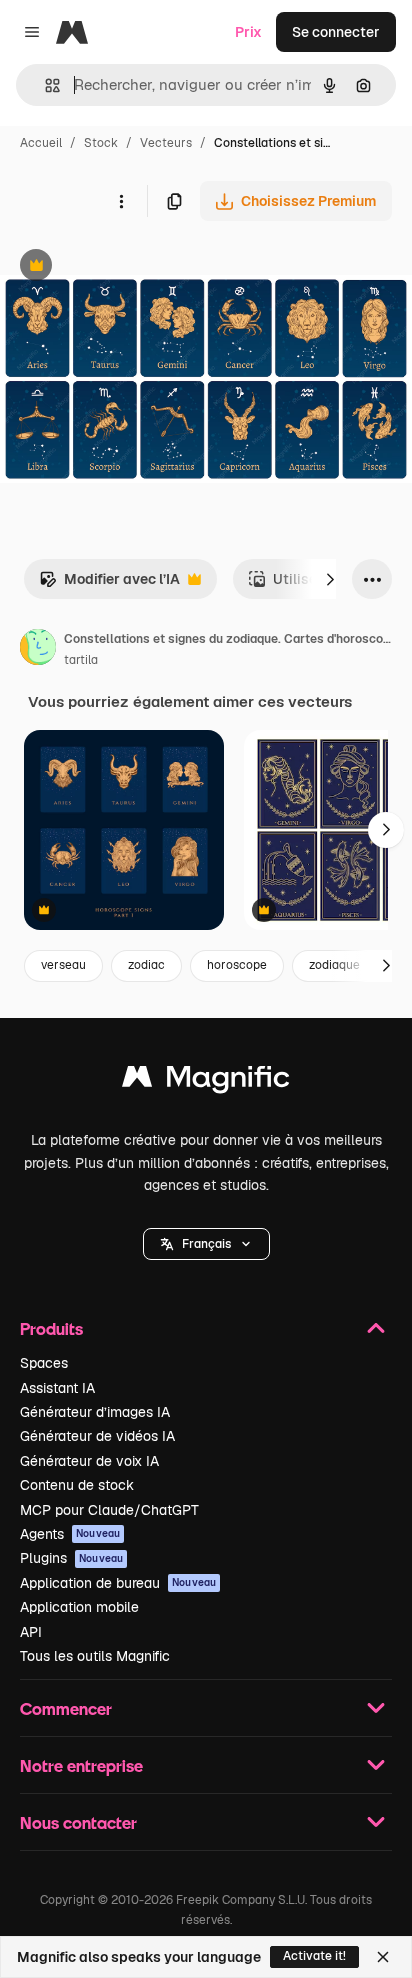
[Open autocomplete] (44, 85)
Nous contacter (78, 1822)
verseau (63, 965)
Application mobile (79, 1607)
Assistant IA (57, 1388)
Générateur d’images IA (95, 1412)
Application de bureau (118, 1583)
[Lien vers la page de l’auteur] (38, 650)
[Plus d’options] (121, 201)
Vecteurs (166, 143)
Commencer (66, 1708)
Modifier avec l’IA (109, 584)
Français (206, 1244)
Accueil (41, 143)
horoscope (237, 965)
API (31, 1632)
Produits (51, 1328)
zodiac (146, 965)
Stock (101, 143)
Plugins (71, 1558)
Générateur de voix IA (89, 1461)
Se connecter (336, 32)
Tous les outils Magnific (95, 1656)
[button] (206, 1244)
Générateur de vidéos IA (97, 1436)
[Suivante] (330, 579)
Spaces (44, 1363)
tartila (81, 660)
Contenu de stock (77, 1485)
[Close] (383, 1957)
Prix (248, 32)
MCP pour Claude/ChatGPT (109, 1510)
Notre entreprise (81, 1765)
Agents (70, 1534)
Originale (132, 267)
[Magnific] (206, 1081)
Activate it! (314, 1956)
